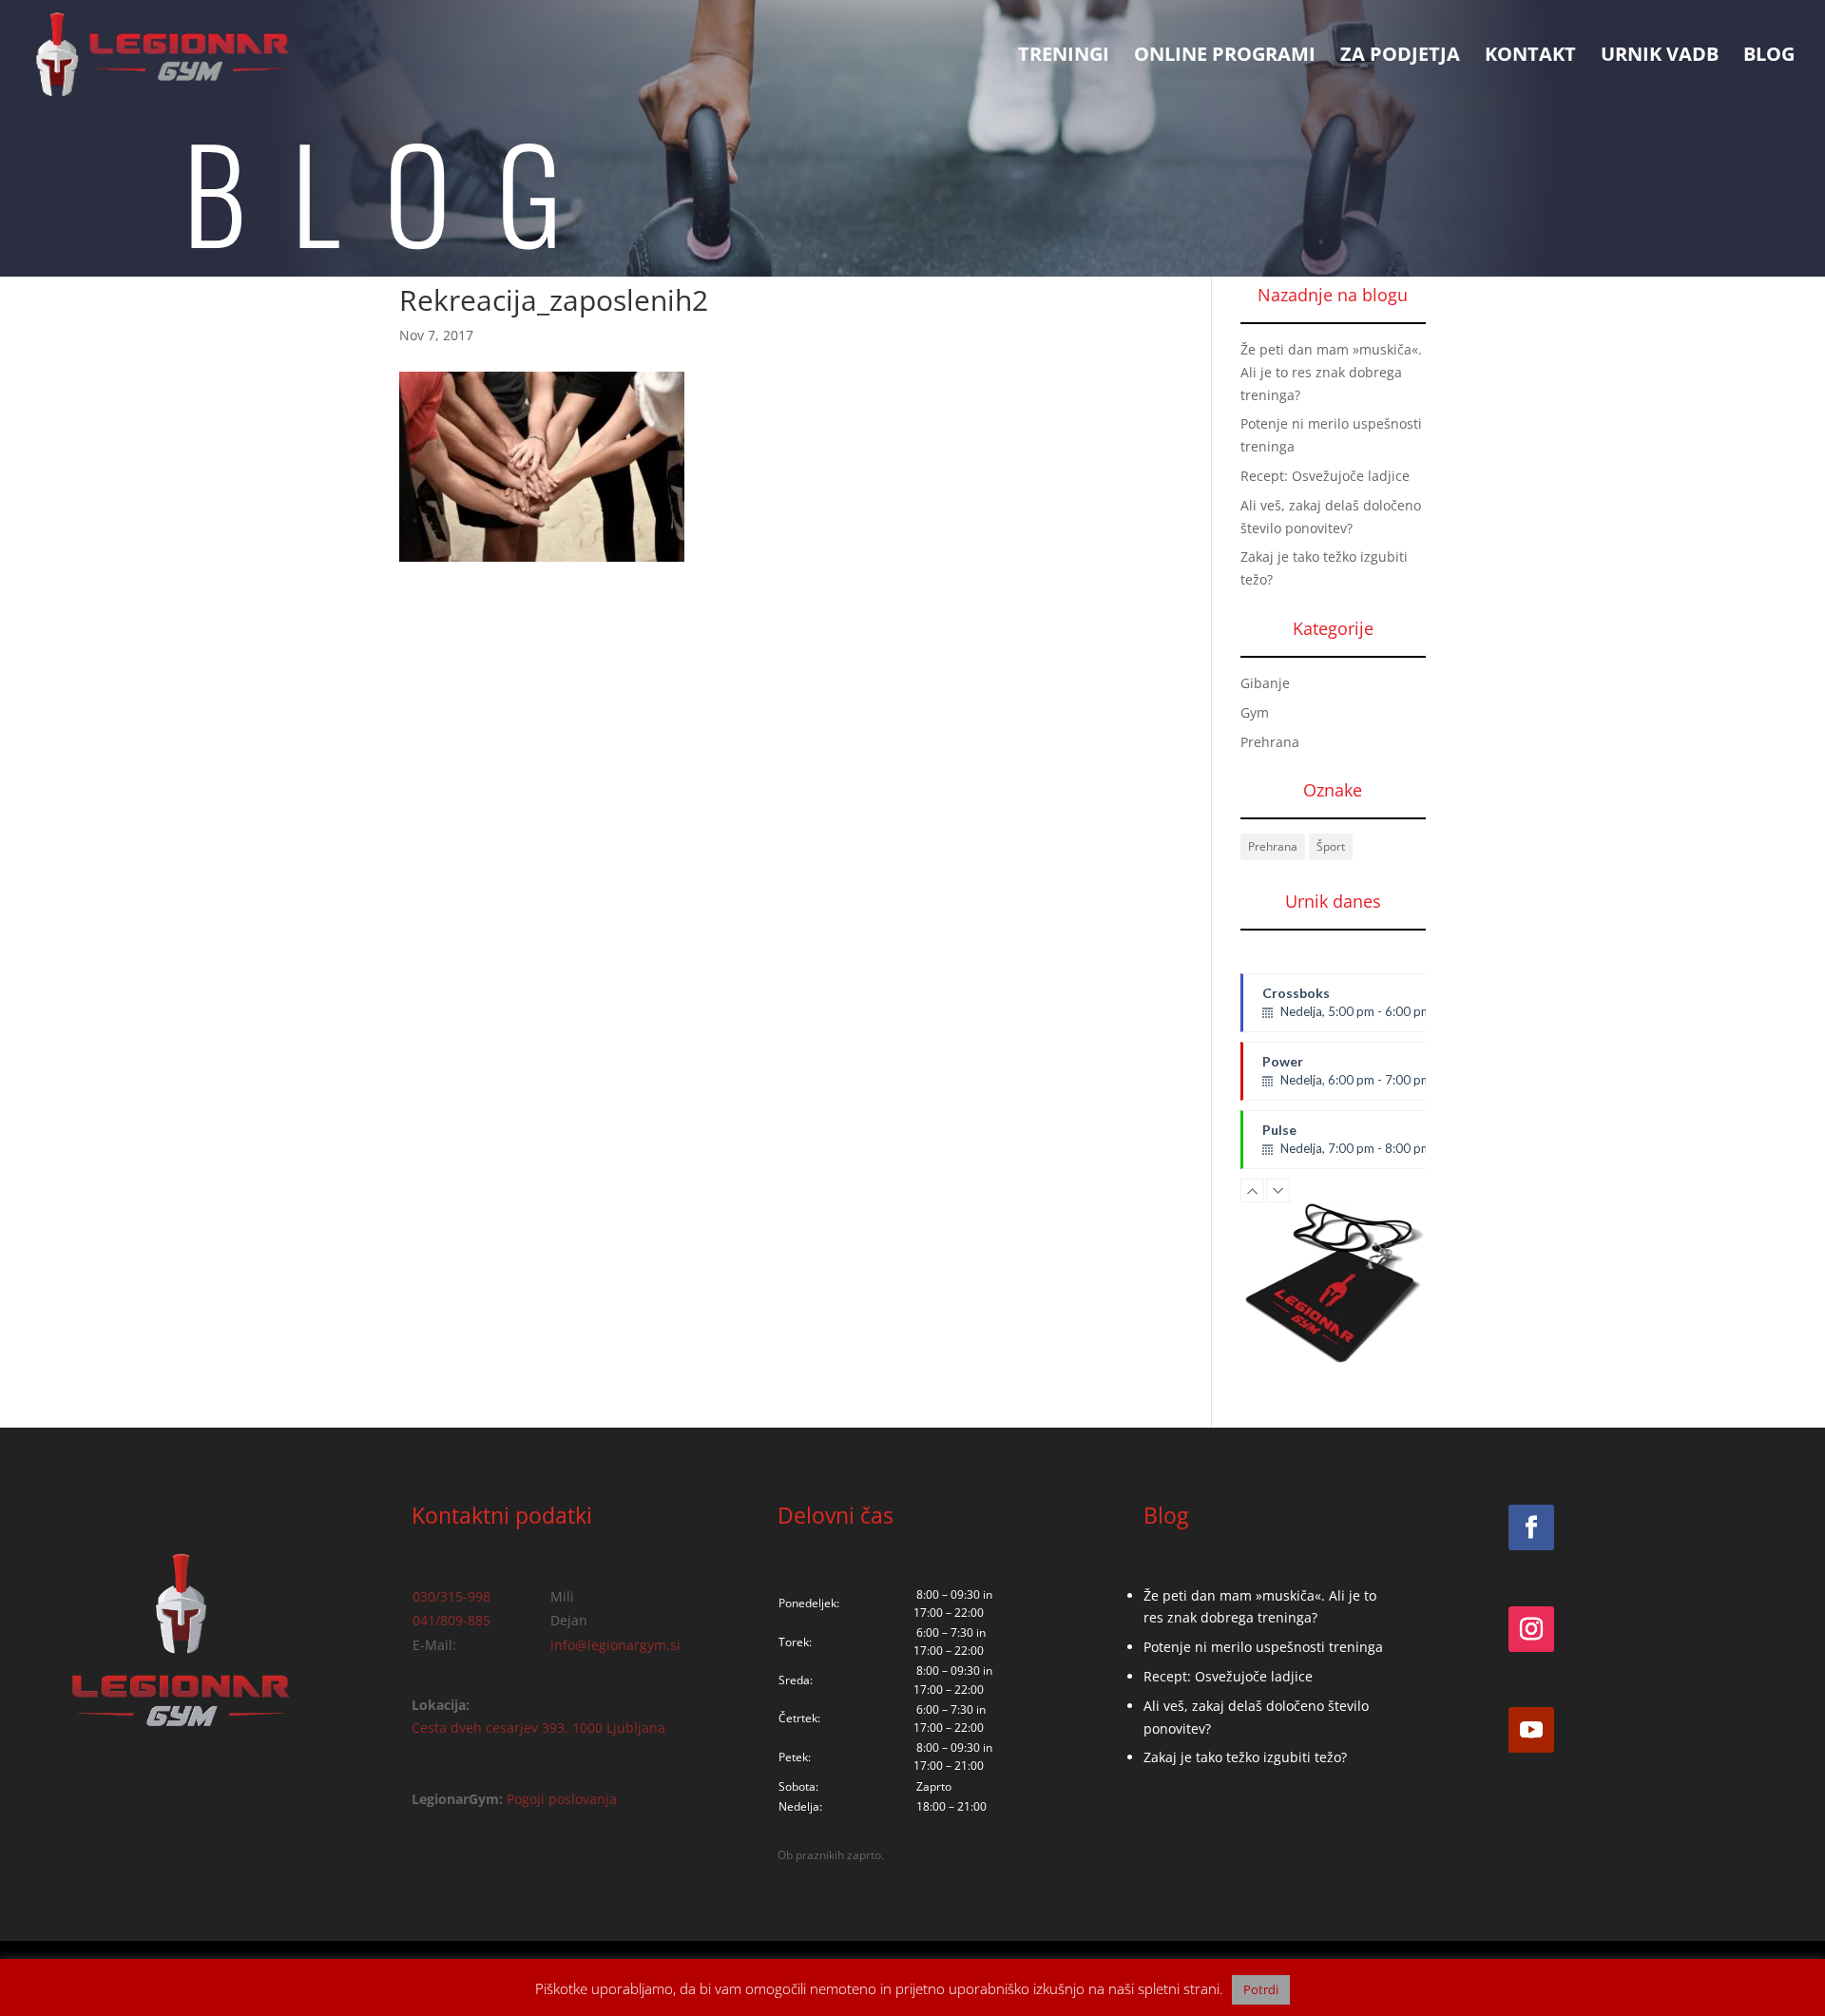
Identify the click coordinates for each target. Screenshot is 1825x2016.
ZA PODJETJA (1400, 57)
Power (1347, 1077)
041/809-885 (451, 1620)
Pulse (1347, 1139)
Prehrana (1270, 742)
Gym (1255, 712)
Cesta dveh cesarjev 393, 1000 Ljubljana (538, 1728)
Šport (1331, 846)
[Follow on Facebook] (1531, 1527)
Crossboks (1347, 1002)
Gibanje (1265, 683)
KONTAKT (1530, 57)
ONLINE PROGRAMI (1225, 57)
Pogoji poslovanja (562, 1799)
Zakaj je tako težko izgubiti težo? (1245, 1757)
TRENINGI (1064, 57)
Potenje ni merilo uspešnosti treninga (1263, 1647)
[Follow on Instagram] (1531, 1629)
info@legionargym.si (615, 1645)
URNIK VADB (1660, 57)
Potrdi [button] (1261, 1989)
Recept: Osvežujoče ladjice (1325, 476)
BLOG (1769, 57)
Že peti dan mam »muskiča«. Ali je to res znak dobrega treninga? (1331, 372)
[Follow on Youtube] (1531, 1730)
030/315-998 (451, 1596)
